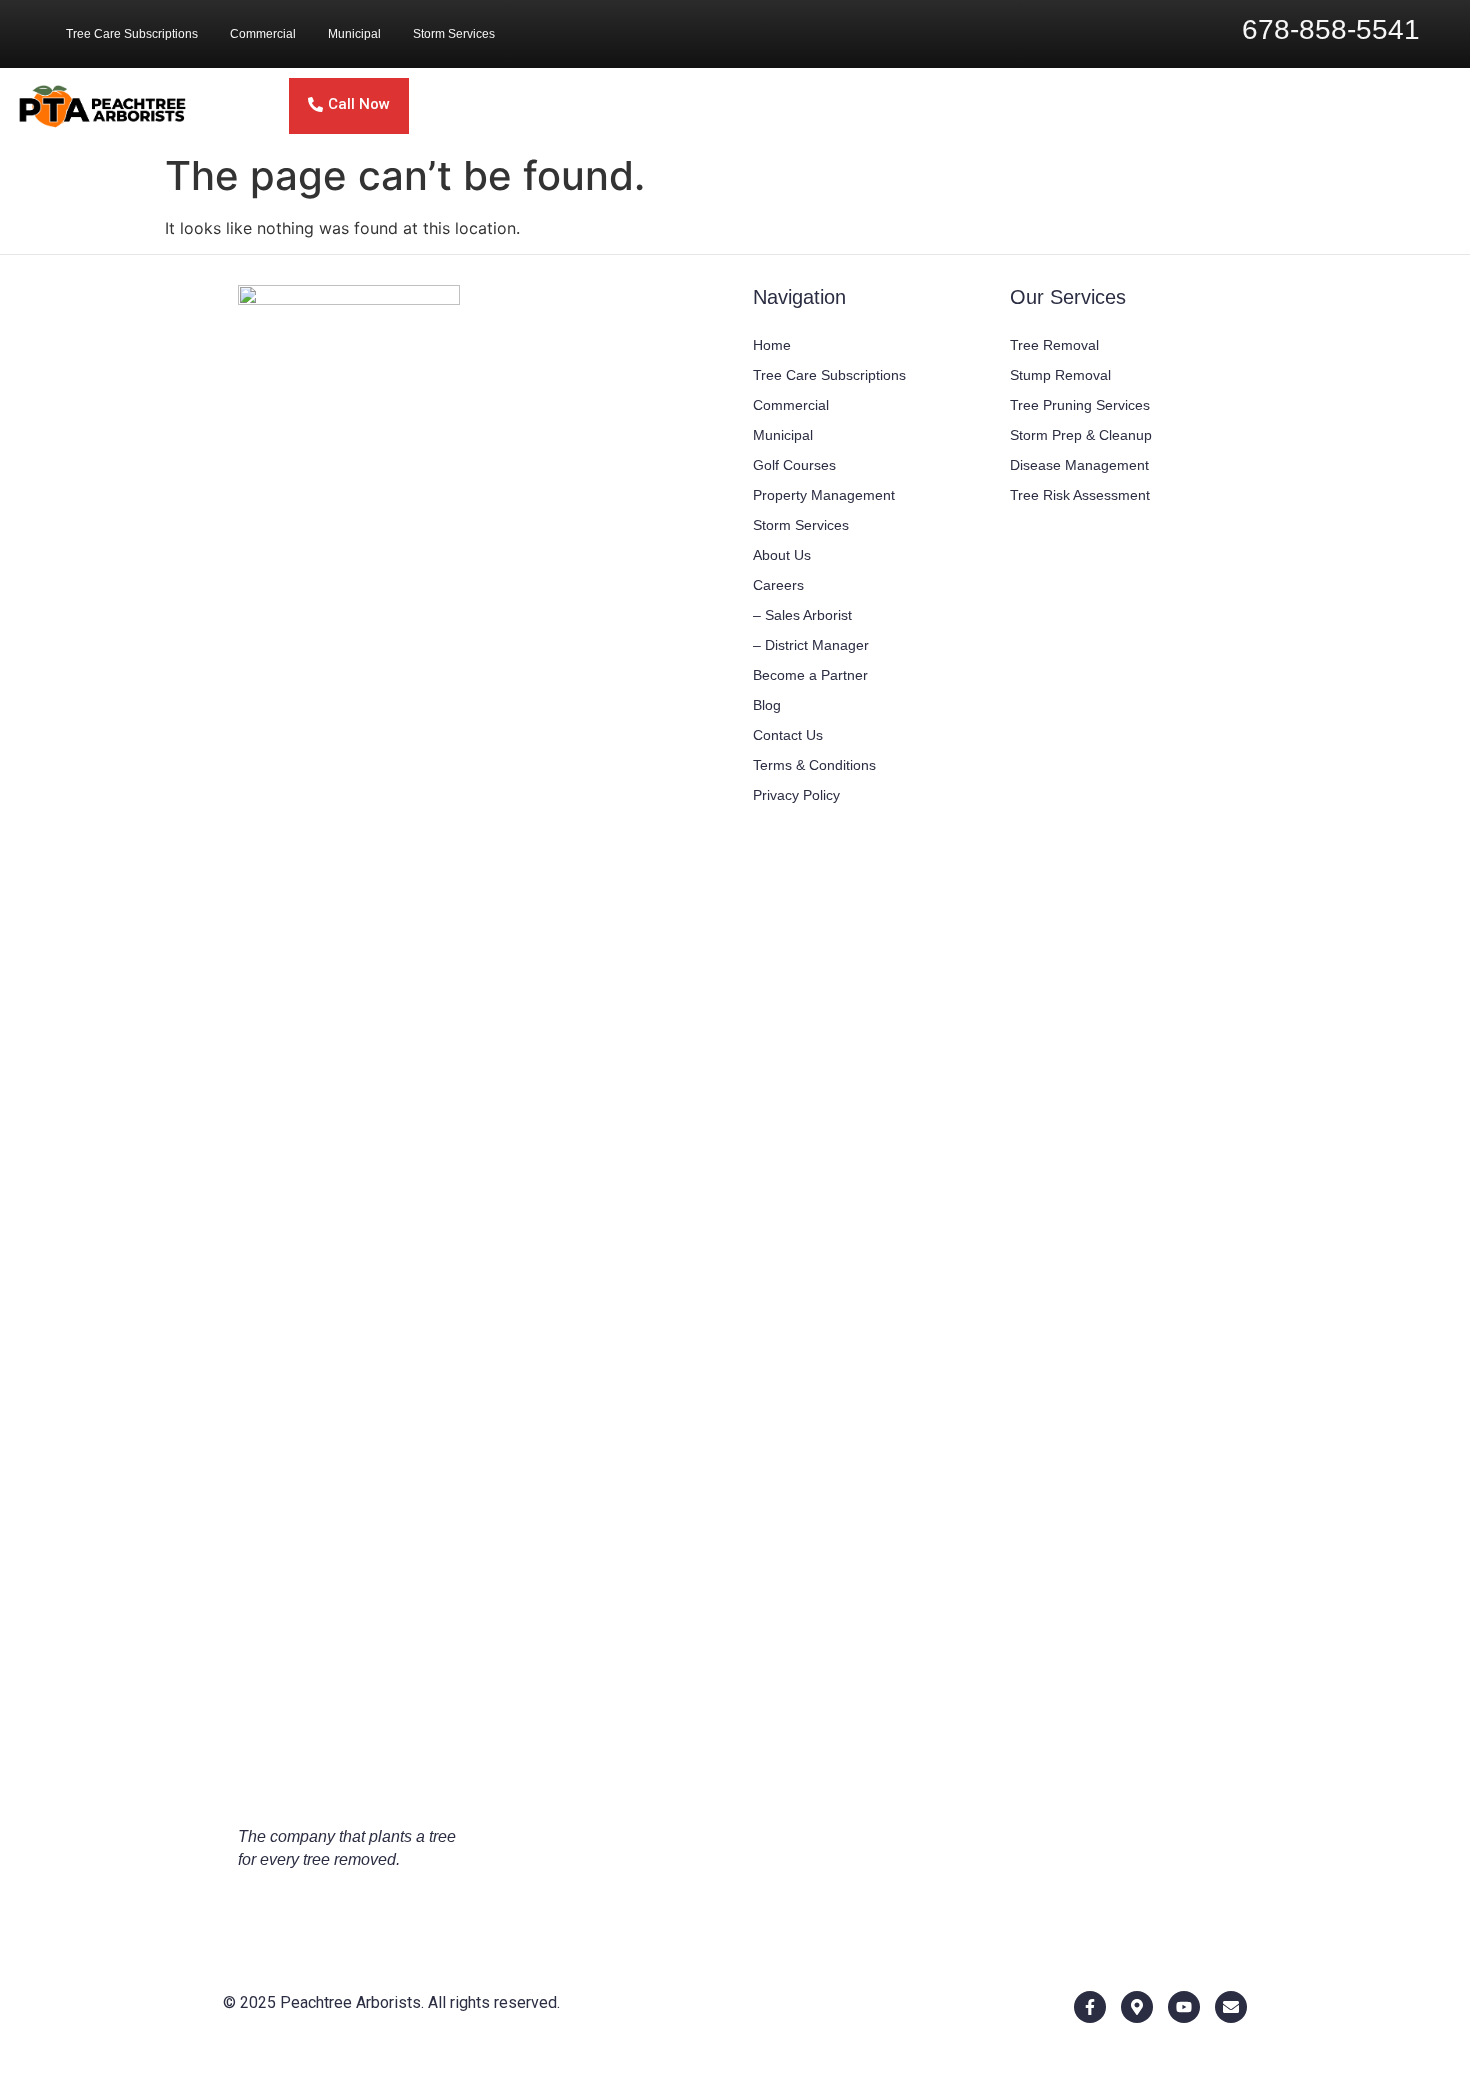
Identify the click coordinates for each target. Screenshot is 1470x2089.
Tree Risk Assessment (1080, 495)
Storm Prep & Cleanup (1081, 435)
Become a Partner (810, 675)
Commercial (263, 34)
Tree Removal (1054, 345)
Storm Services (454, 34)
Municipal (354, 34)
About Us (782, 555)
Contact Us (788, 735)
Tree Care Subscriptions (132, 34)
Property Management (824, 495)
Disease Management (1079, 465)
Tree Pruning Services (1080, 405)
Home (772, 345)
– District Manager (811, 645)
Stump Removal (1060, 375)
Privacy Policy (796, 795)
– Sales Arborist (802, 615)
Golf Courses (794, 465)
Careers (778, 585)
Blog (767, 705)
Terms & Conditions (814, 765)
